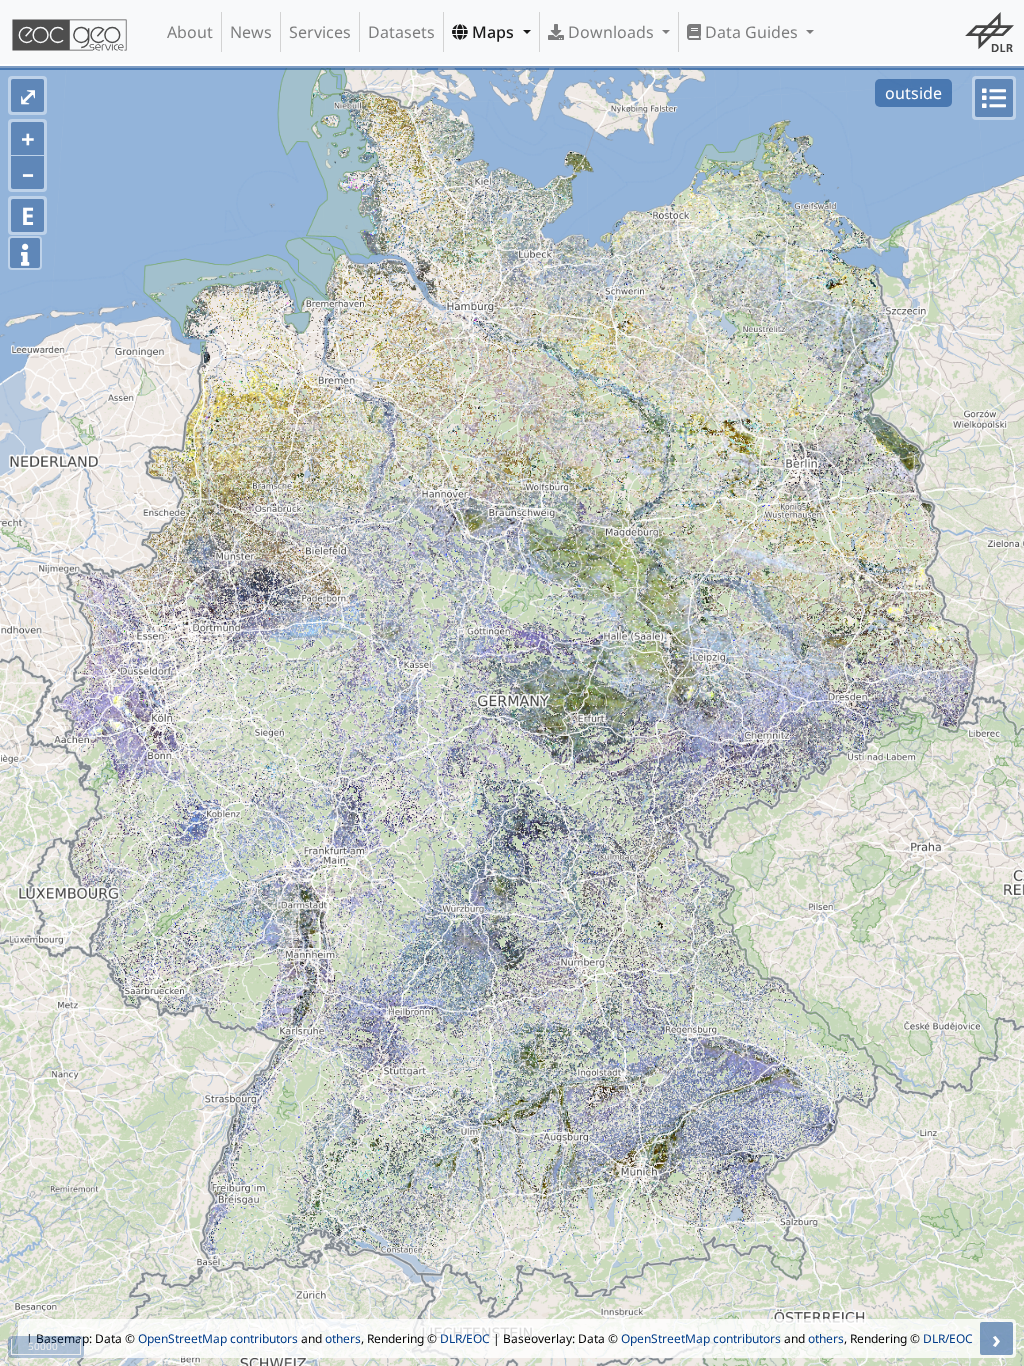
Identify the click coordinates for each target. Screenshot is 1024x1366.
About (190, 32)
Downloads (611, 32)
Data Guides (751, 32)
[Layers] (994, 98)
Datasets (401, 32)
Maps (493, 32)
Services (320, 32)
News (251, 32)
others (343, 1338)
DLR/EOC (465, 1338)
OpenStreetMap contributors (218, 1338)
